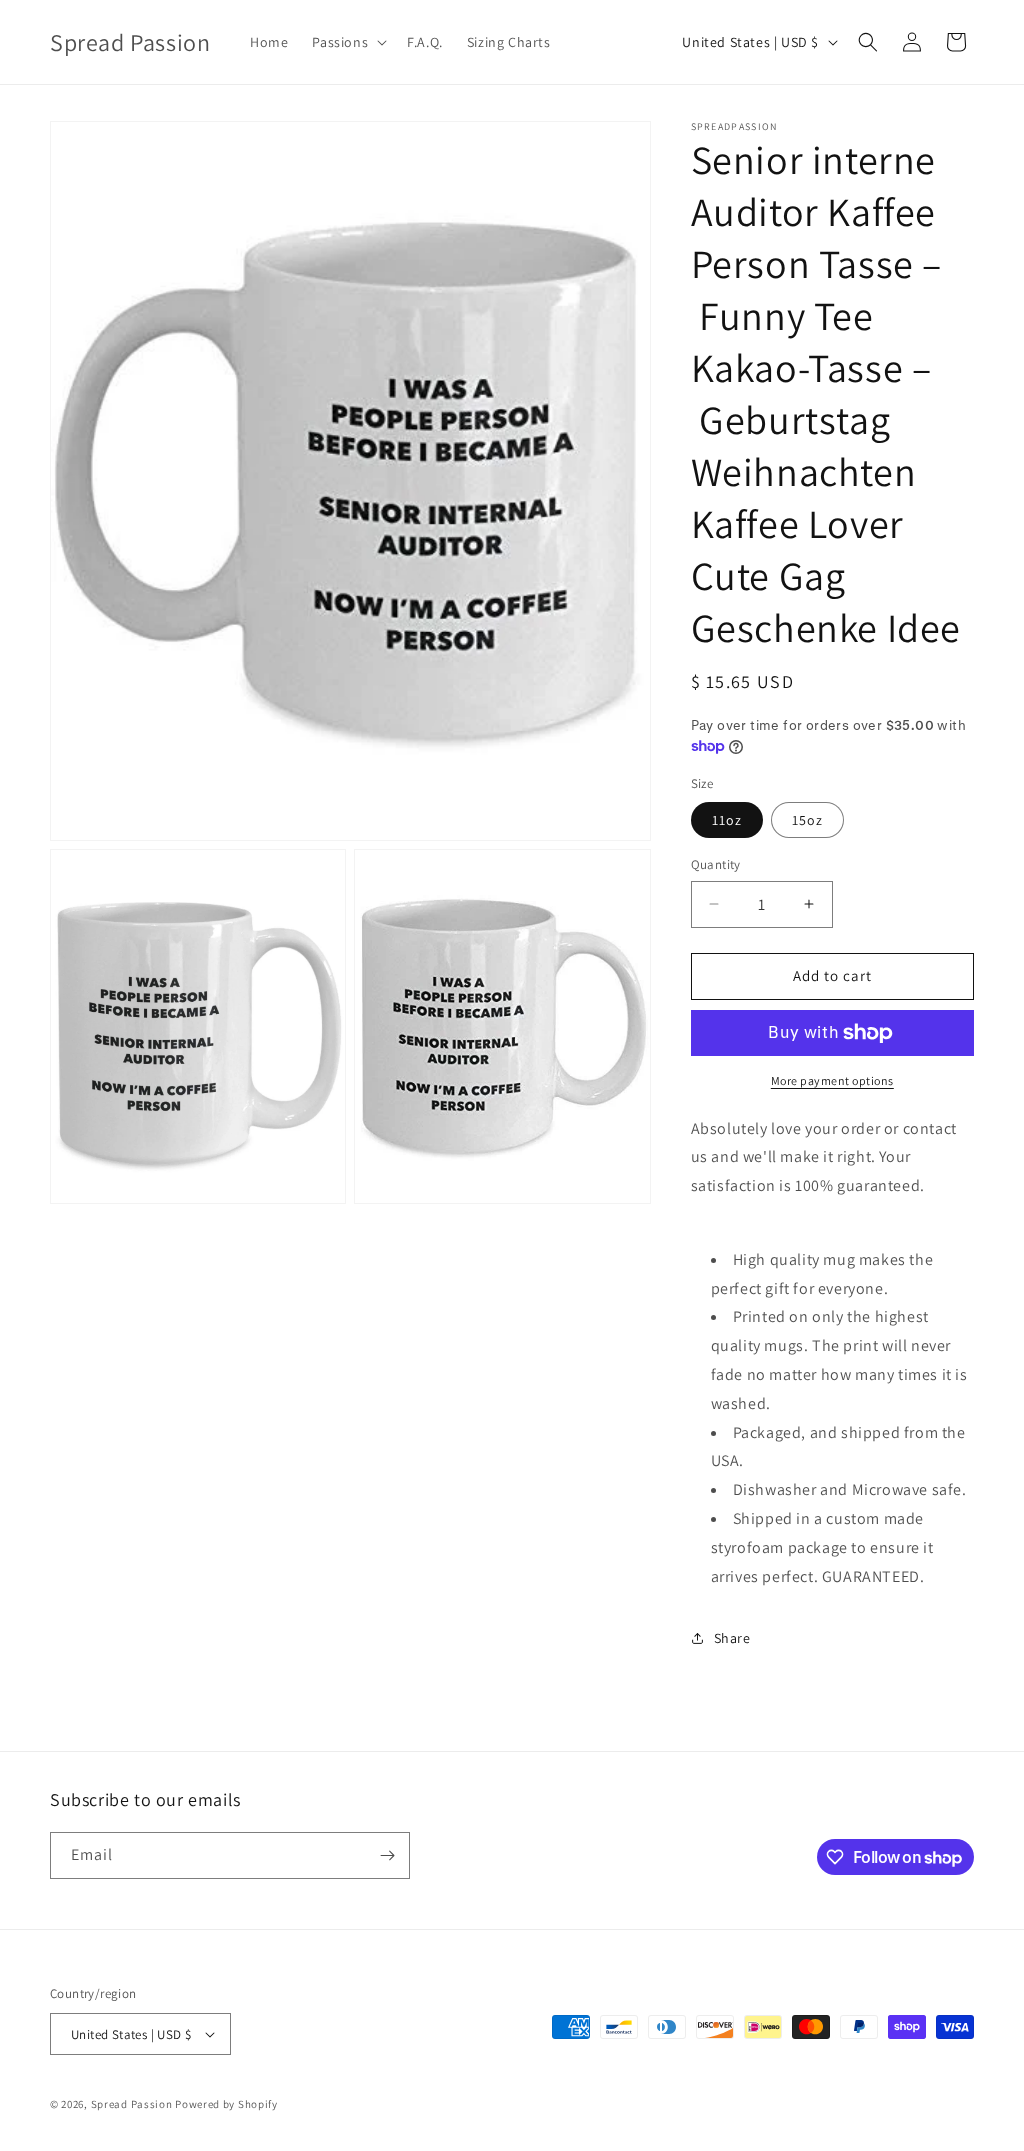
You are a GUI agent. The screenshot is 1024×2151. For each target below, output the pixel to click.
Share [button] (732, 1638)
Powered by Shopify (226, 2104)
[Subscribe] (387, 1855)
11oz (727, 820)
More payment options (832, 1080)
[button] (347, 42)
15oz (807, 820)
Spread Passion (132, 2104)
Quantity (716, 864)
